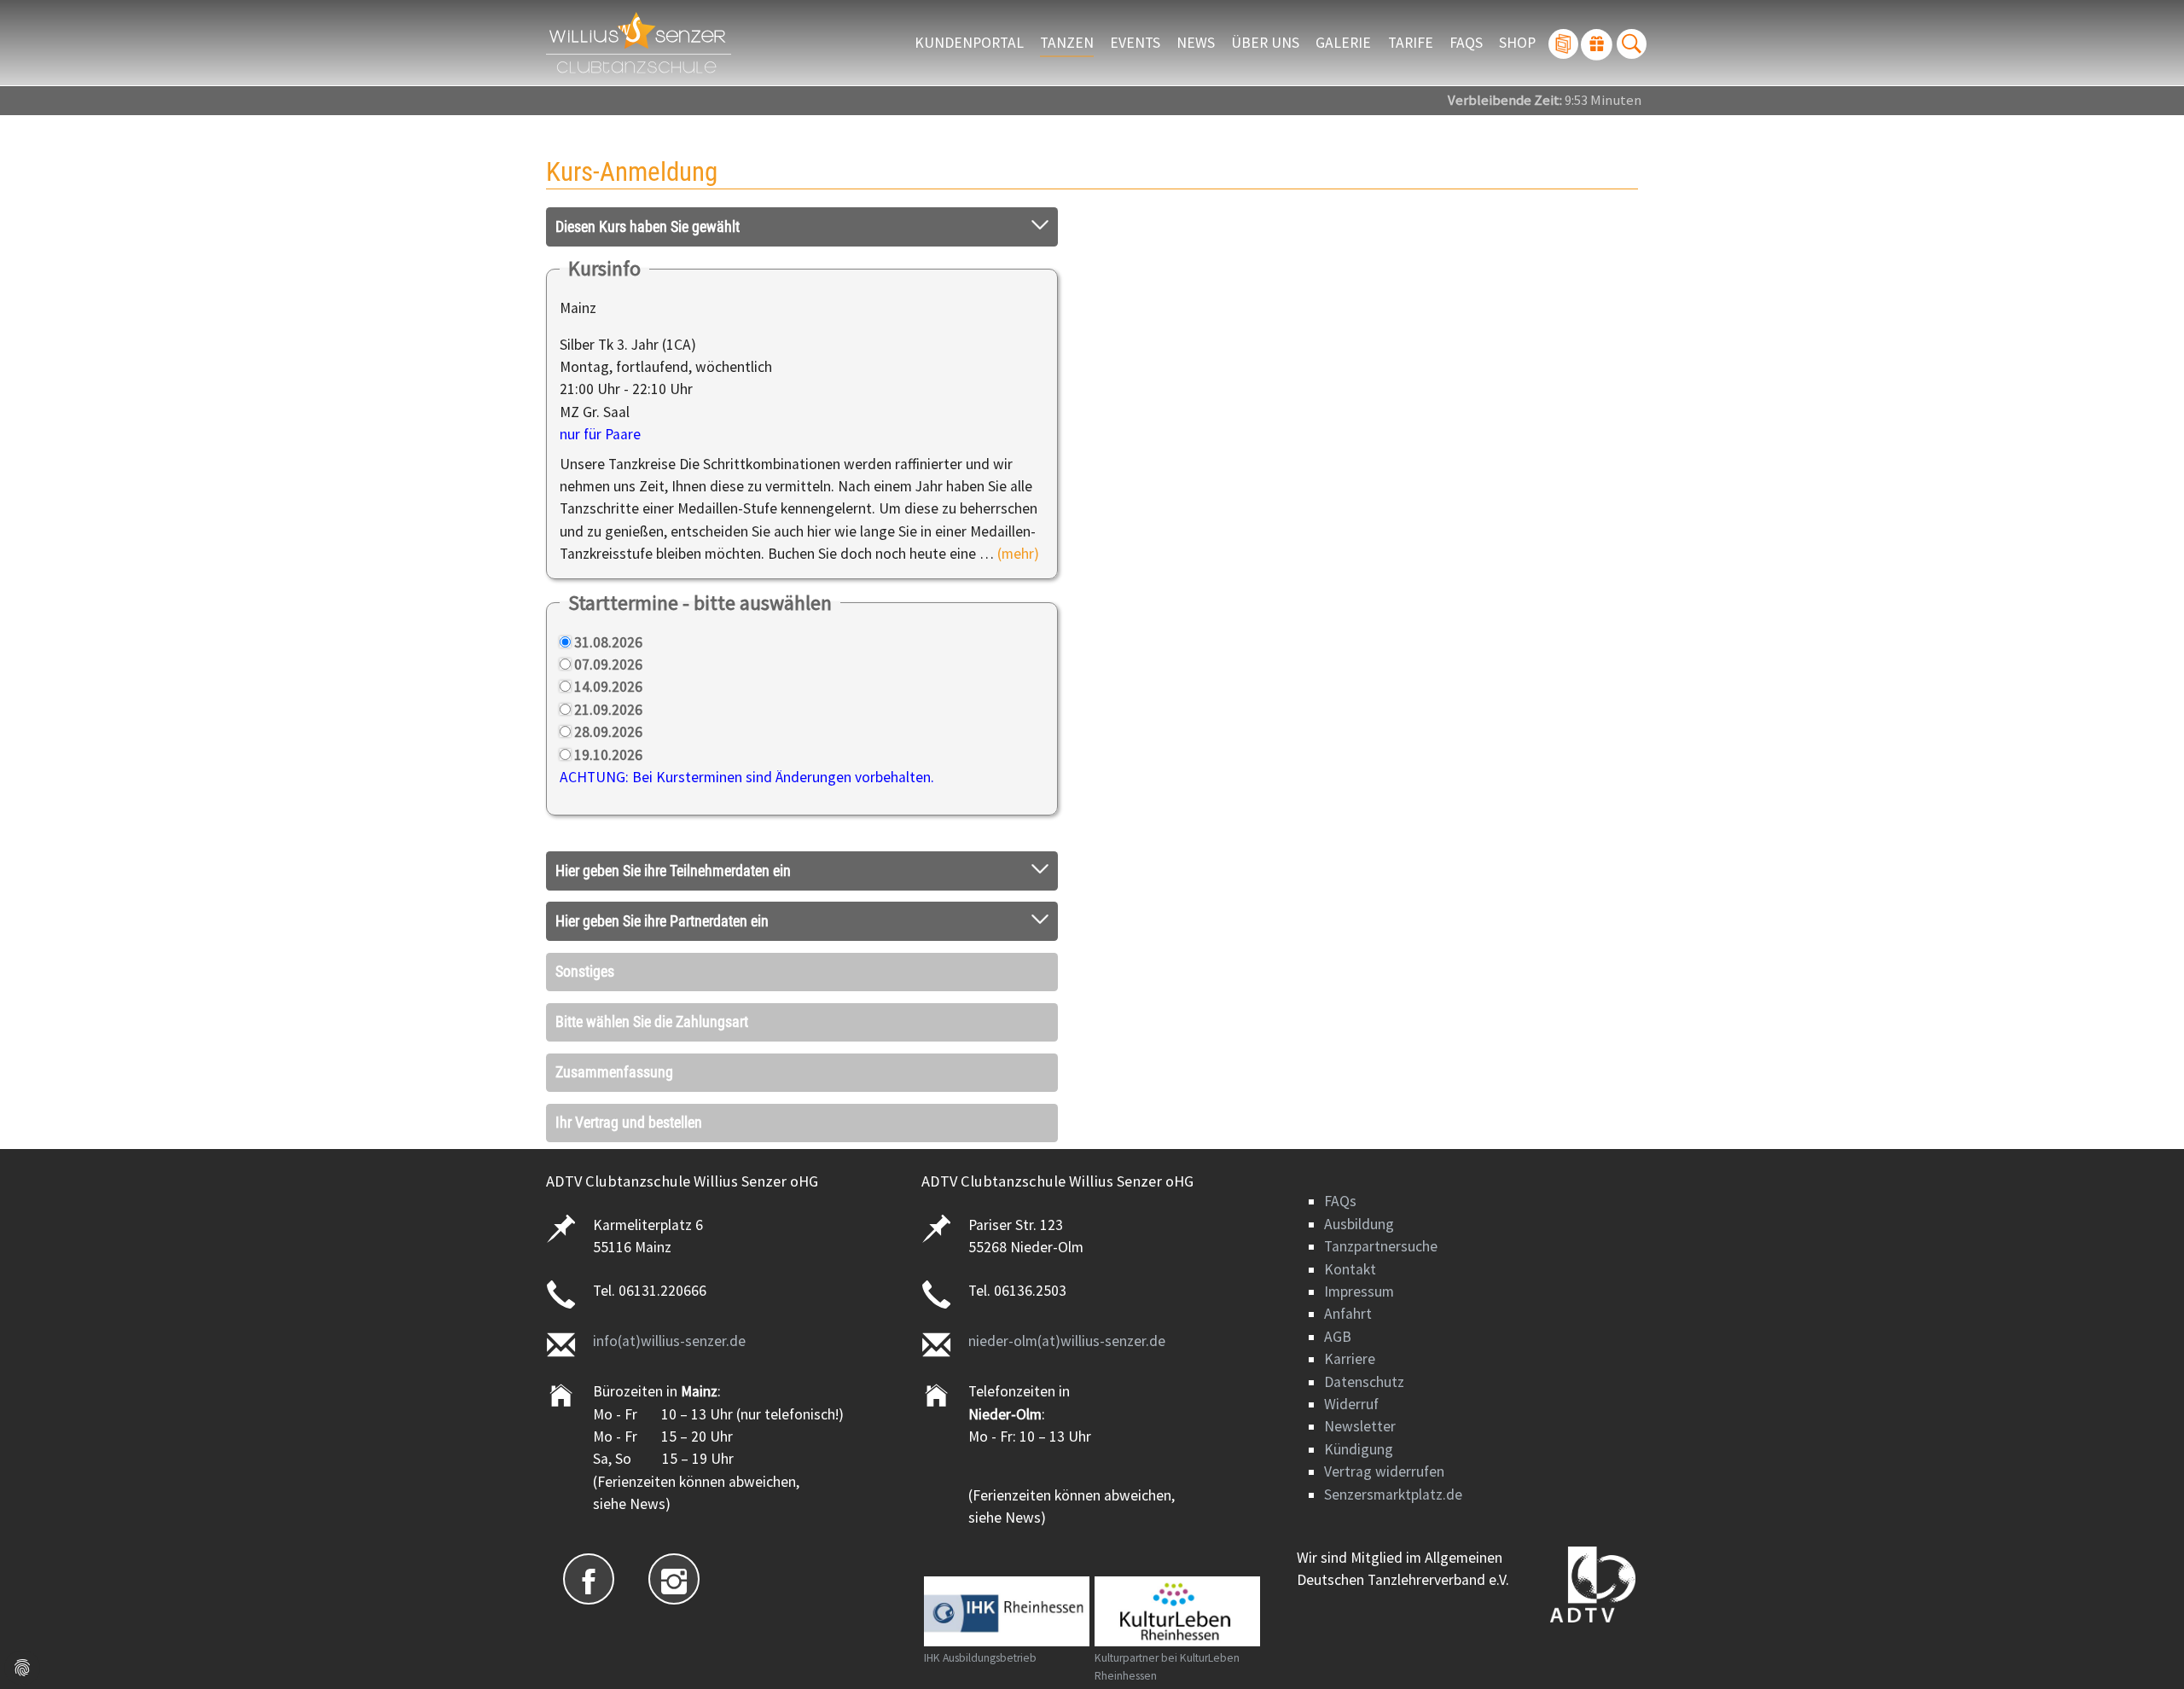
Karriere (1350, 1359)
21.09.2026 (608, 710)
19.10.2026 (608, 755)
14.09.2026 (608, 687)
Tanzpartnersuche (1381, 1246)
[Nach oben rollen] (2144, 1649)
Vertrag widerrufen (1384, 1471)
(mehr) (1018, 554)
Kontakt (1350, 1269)
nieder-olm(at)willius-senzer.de (1067, 1341)
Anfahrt (1348, 1314)
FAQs (1340, 1201)
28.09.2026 (608, 732)
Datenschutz (1364, 1382)
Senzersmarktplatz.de (1393, 1495)
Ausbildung (1359, 1224)
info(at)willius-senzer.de (669, 1341)
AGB (1338, 1337)
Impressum (1359, 1291)
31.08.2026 (608, 642)
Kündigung (1359, 1449)
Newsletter (1360, 1426)
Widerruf (1351, 1404)
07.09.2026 (608, 665)
